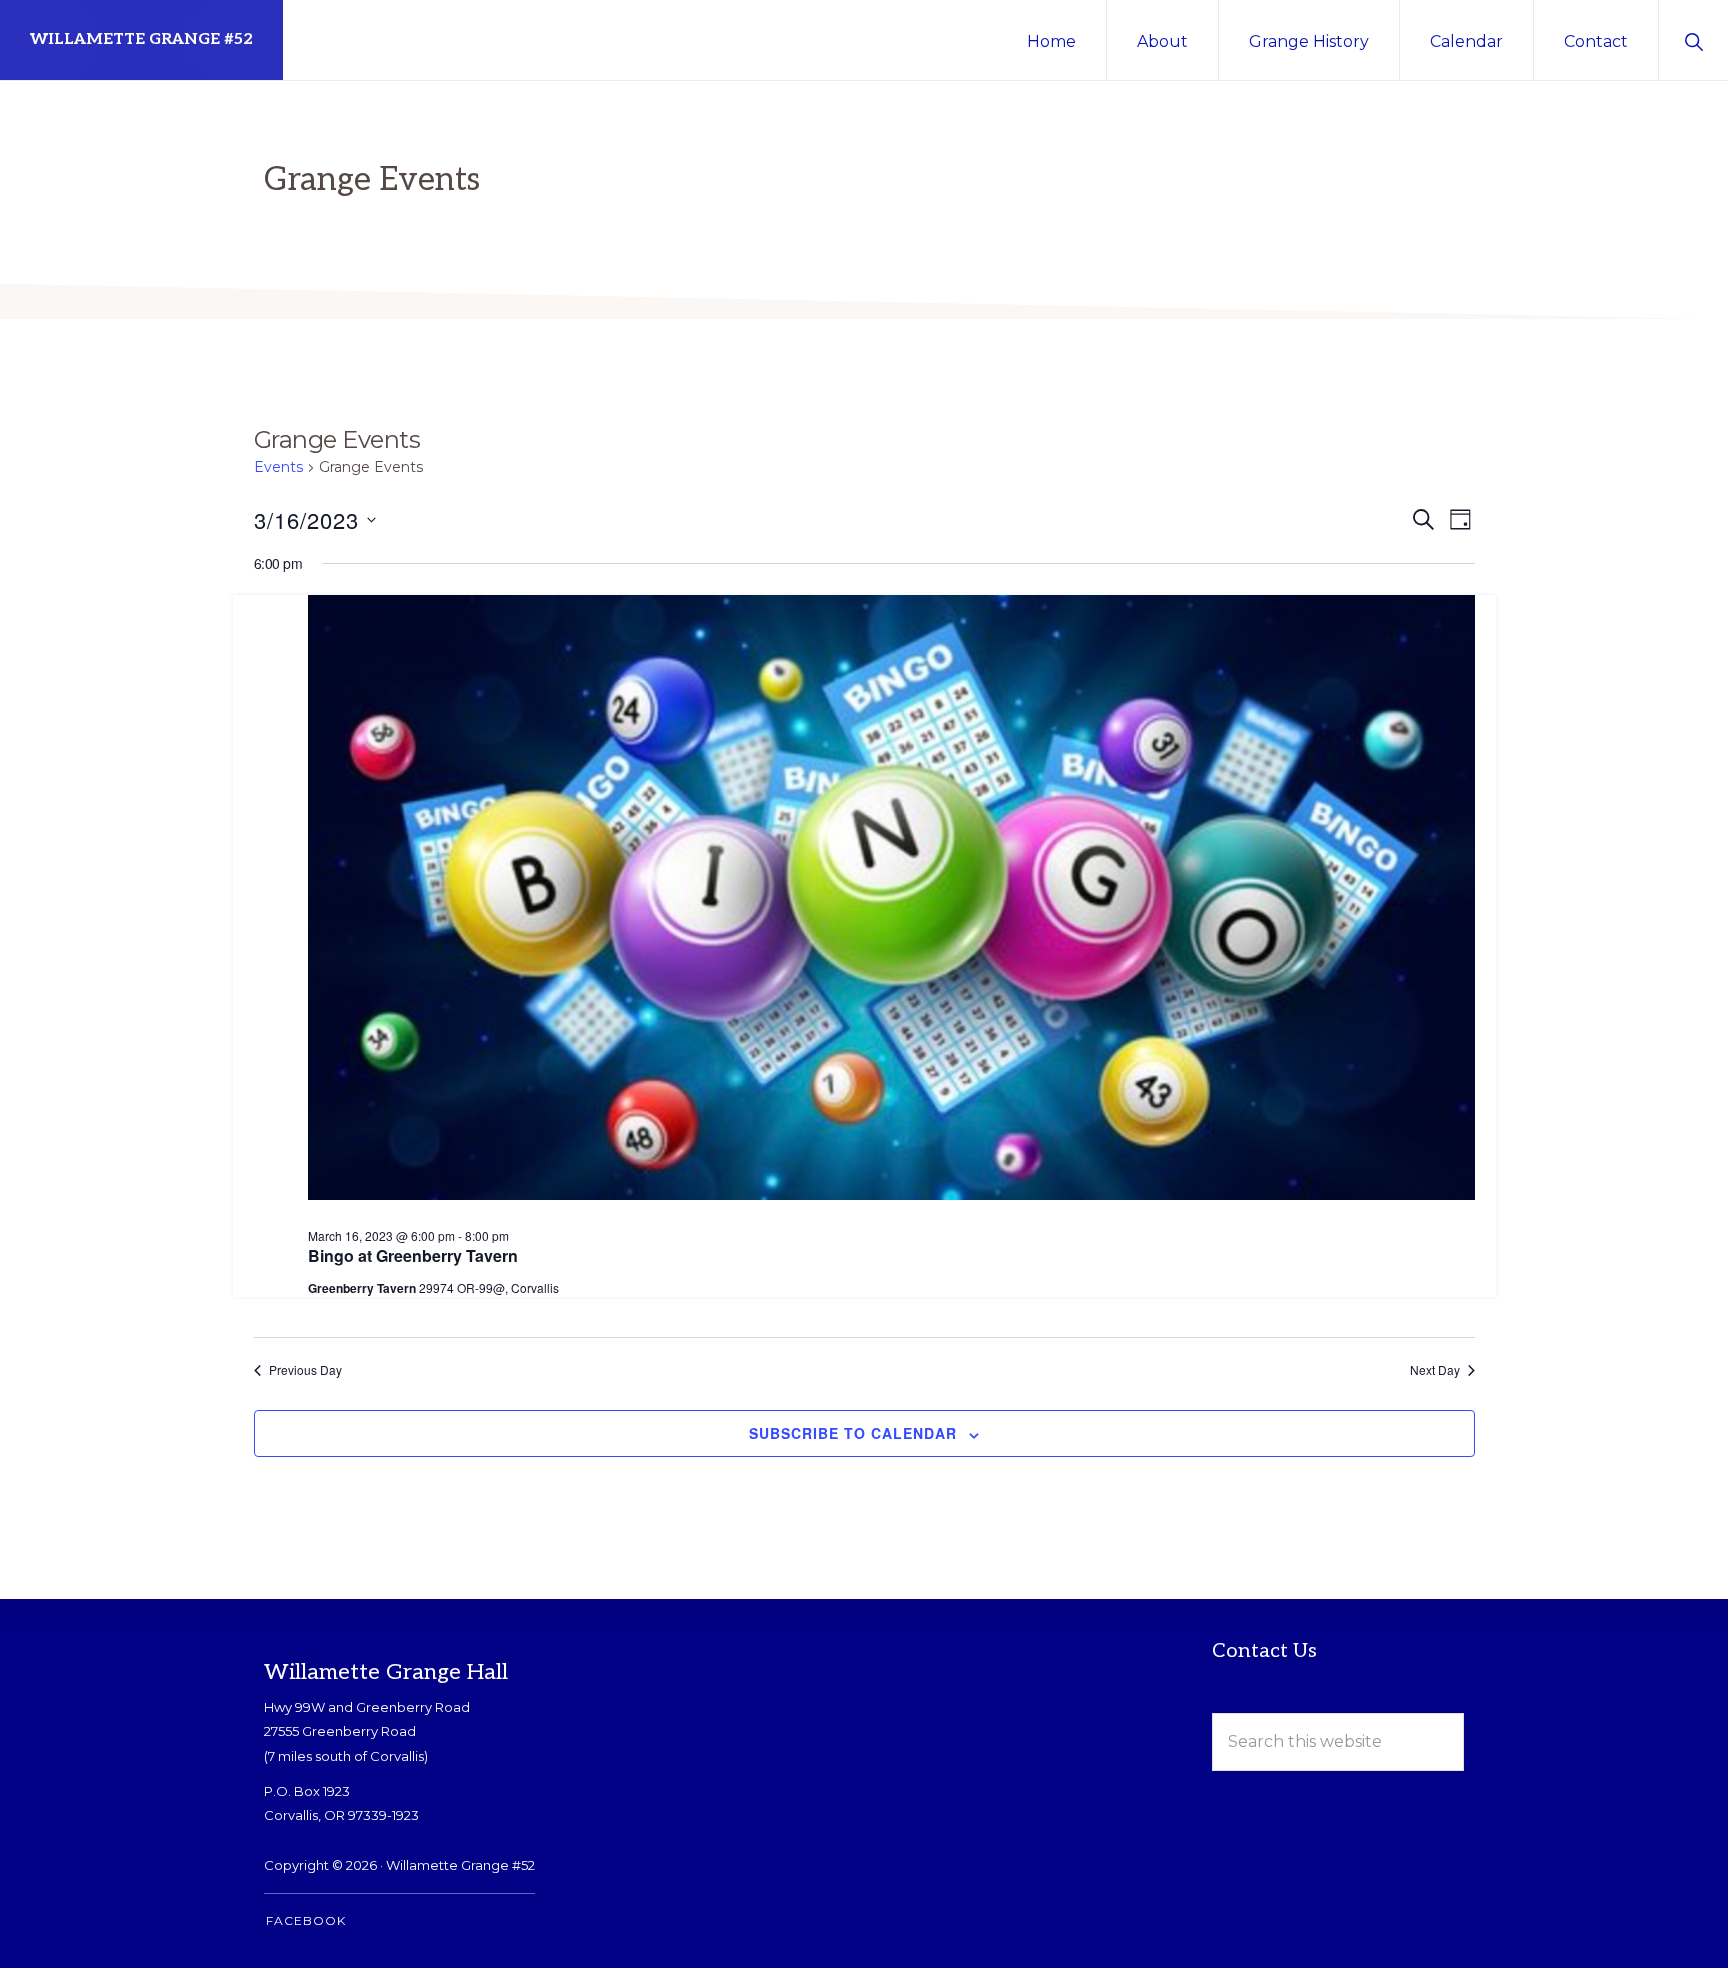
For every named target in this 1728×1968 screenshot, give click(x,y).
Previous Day (305, 1370)
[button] (1693, 40)
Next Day (1435, 1370)
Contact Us (1264, 1651)
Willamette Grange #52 (141, 39)
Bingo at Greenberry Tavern (413, 1255)
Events (278, 467)
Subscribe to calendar (853, 1433)
